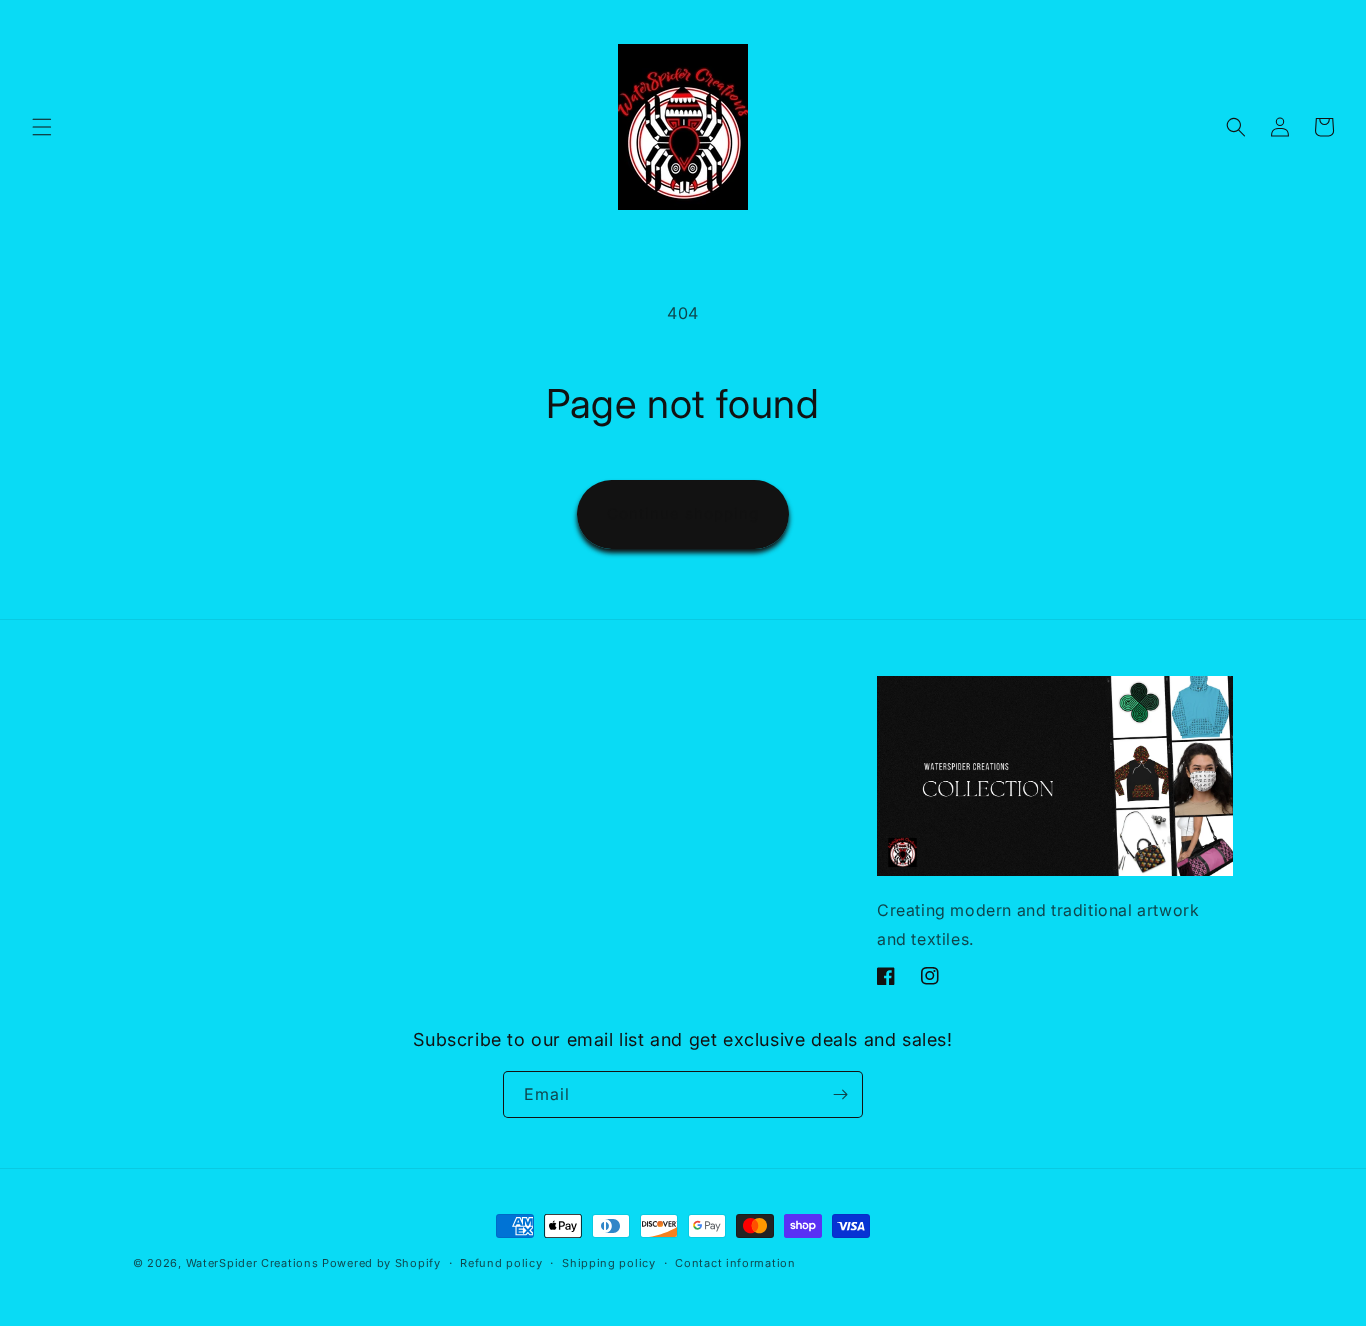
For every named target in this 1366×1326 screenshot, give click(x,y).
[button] (42, 127)
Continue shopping (683, 513)
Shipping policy (609, 1263)
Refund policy (501, 1263)
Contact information (735, 1263)
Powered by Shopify (381, 1263)
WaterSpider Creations (252, 1263)
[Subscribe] (840, 1094)
